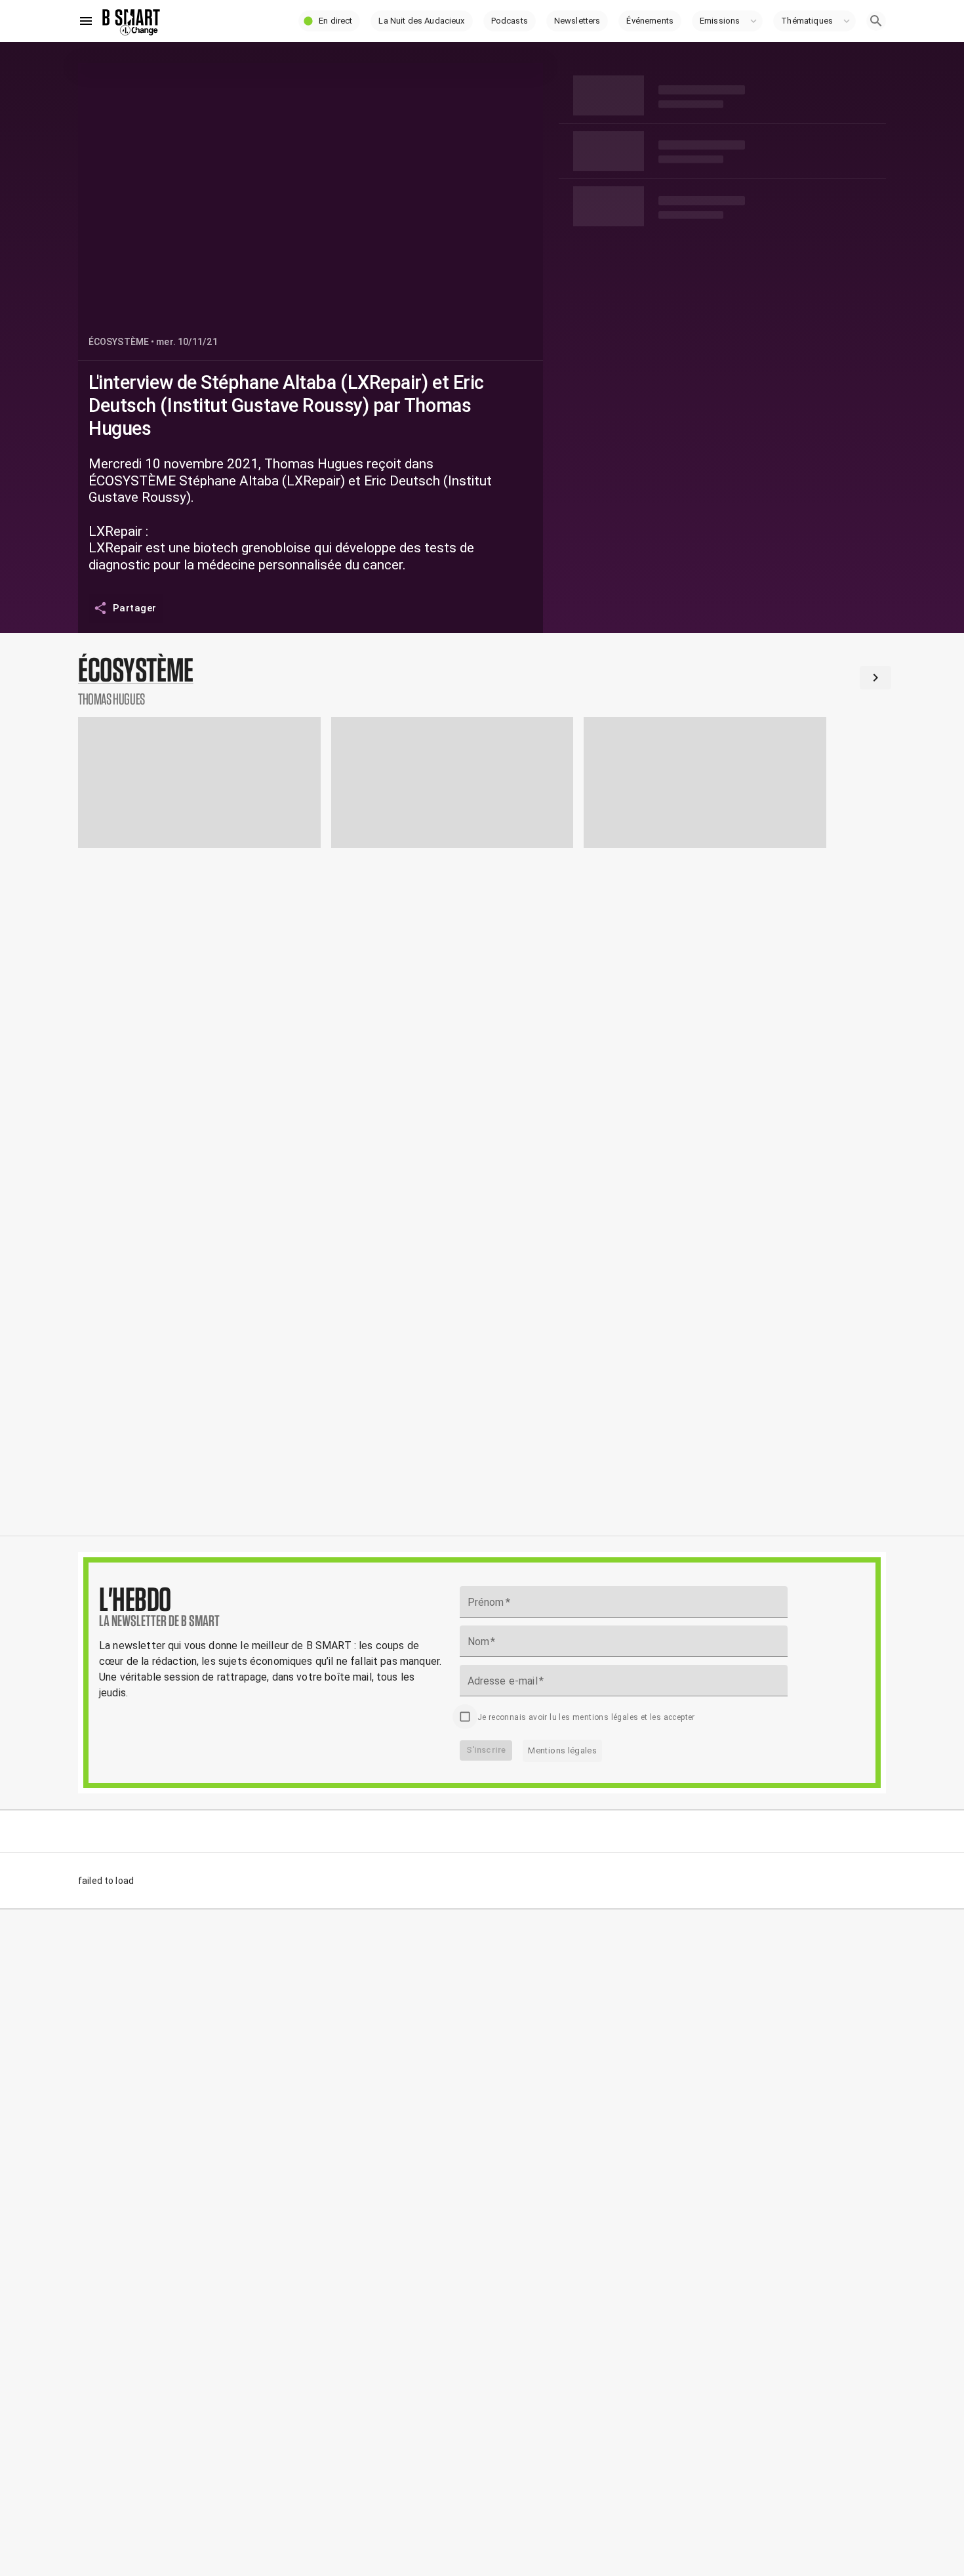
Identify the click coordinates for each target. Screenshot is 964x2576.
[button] (329, 21)
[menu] (86, 21)
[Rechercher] (876, 21)
